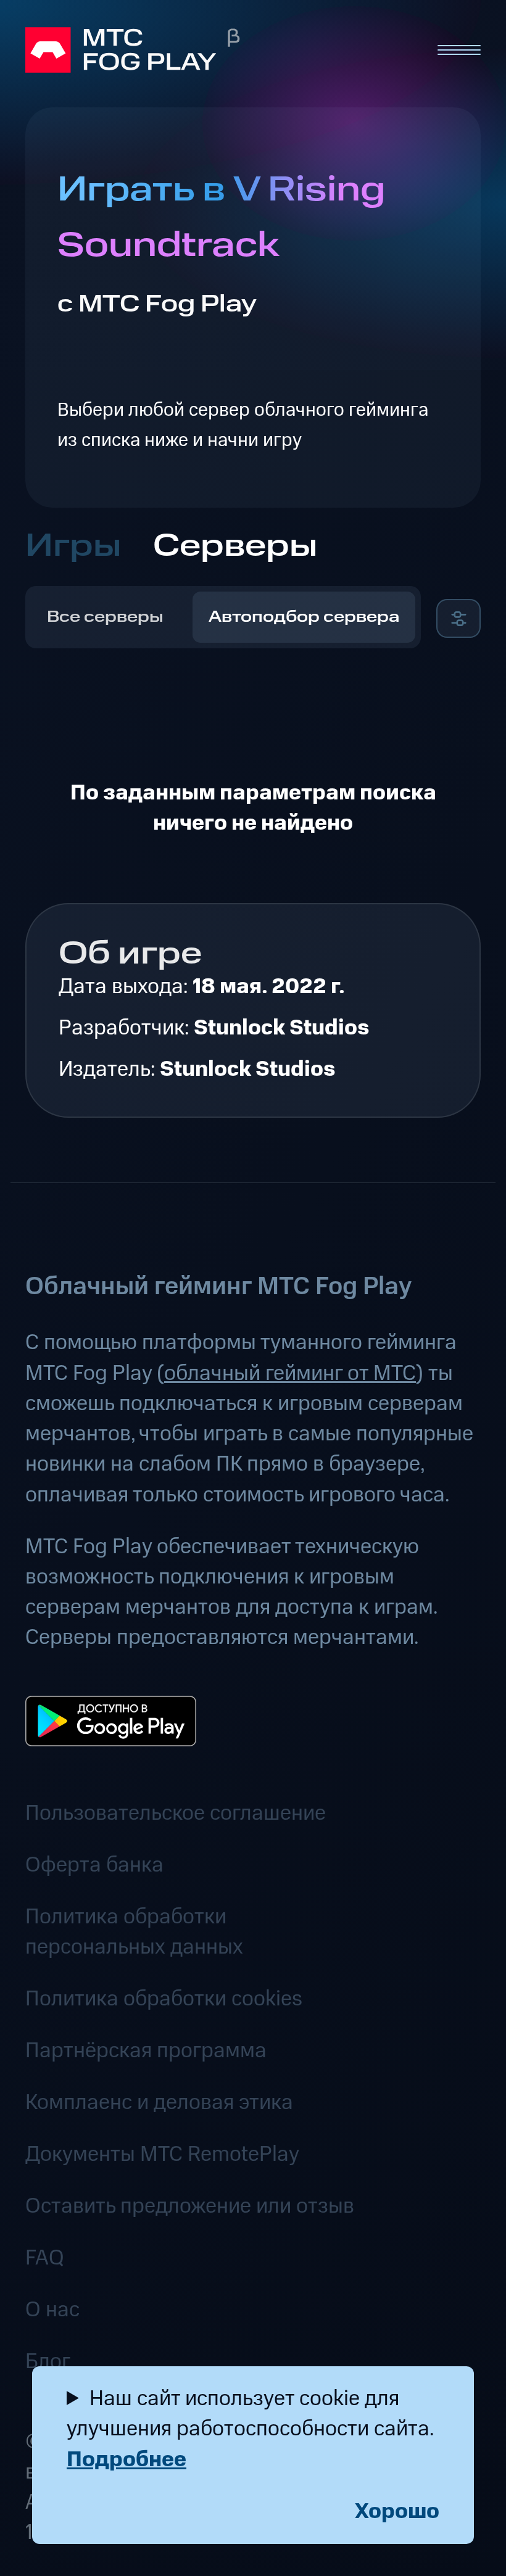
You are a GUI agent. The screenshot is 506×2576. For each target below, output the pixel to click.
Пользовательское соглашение (176, 1813)
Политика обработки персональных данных (134, 1932)
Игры (73, 546)
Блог (48, 2362)
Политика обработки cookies (164, 1999)
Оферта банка (94, 1865)
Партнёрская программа (146, 2051)
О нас (52, 2310)
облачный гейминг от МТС (290, 1373)
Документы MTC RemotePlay (162, 2154)
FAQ (45, 2258)
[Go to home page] (219, 50)
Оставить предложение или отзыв (190, 2206)
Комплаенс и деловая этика (159, 2103)
